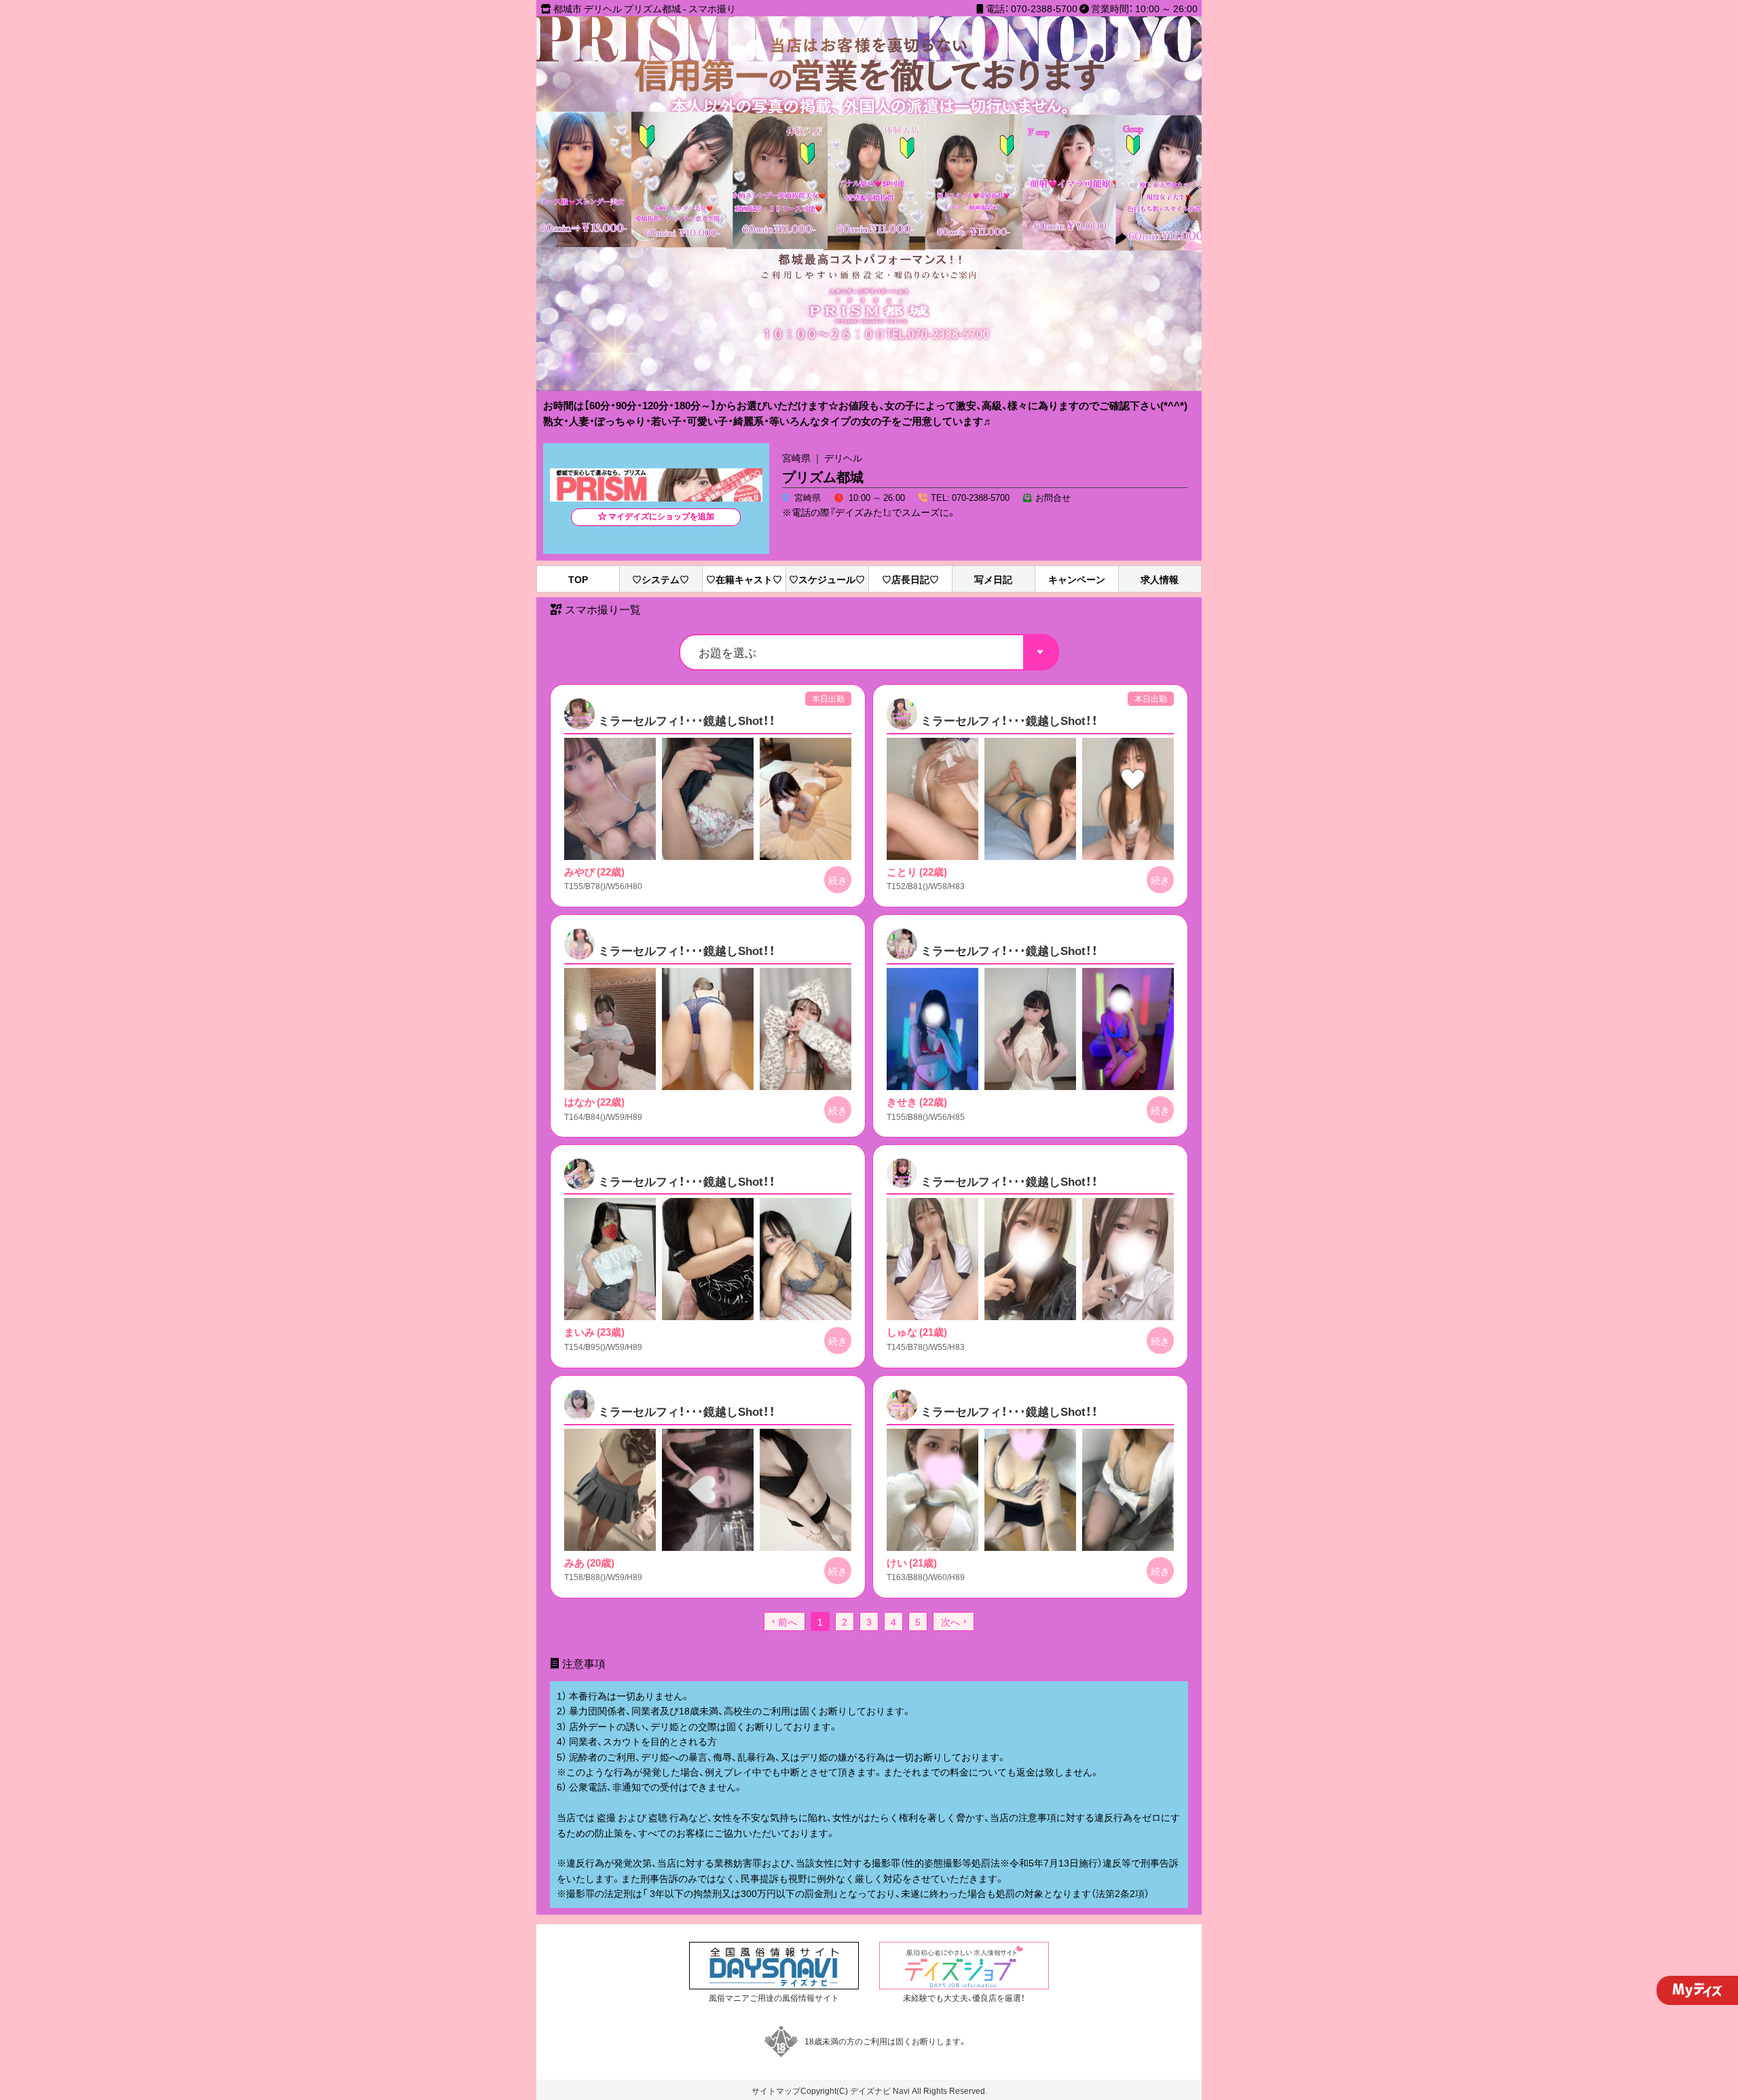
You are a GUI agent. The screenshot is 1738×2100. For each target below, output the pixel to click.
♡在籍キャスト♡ (744, 579)
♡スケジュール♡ (827, 579)
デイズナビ (870, 2090)
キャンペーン (1077, 579)
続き (838, 880)
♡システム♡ (661, 579)
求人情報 (1160, 579)
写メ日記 (993, 579)
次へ (950, 1621)
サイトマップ (776, 2090)
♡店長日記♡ (910, 579)
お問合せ (1053, 497)
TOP (578, 579)
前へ (788, 1621)
